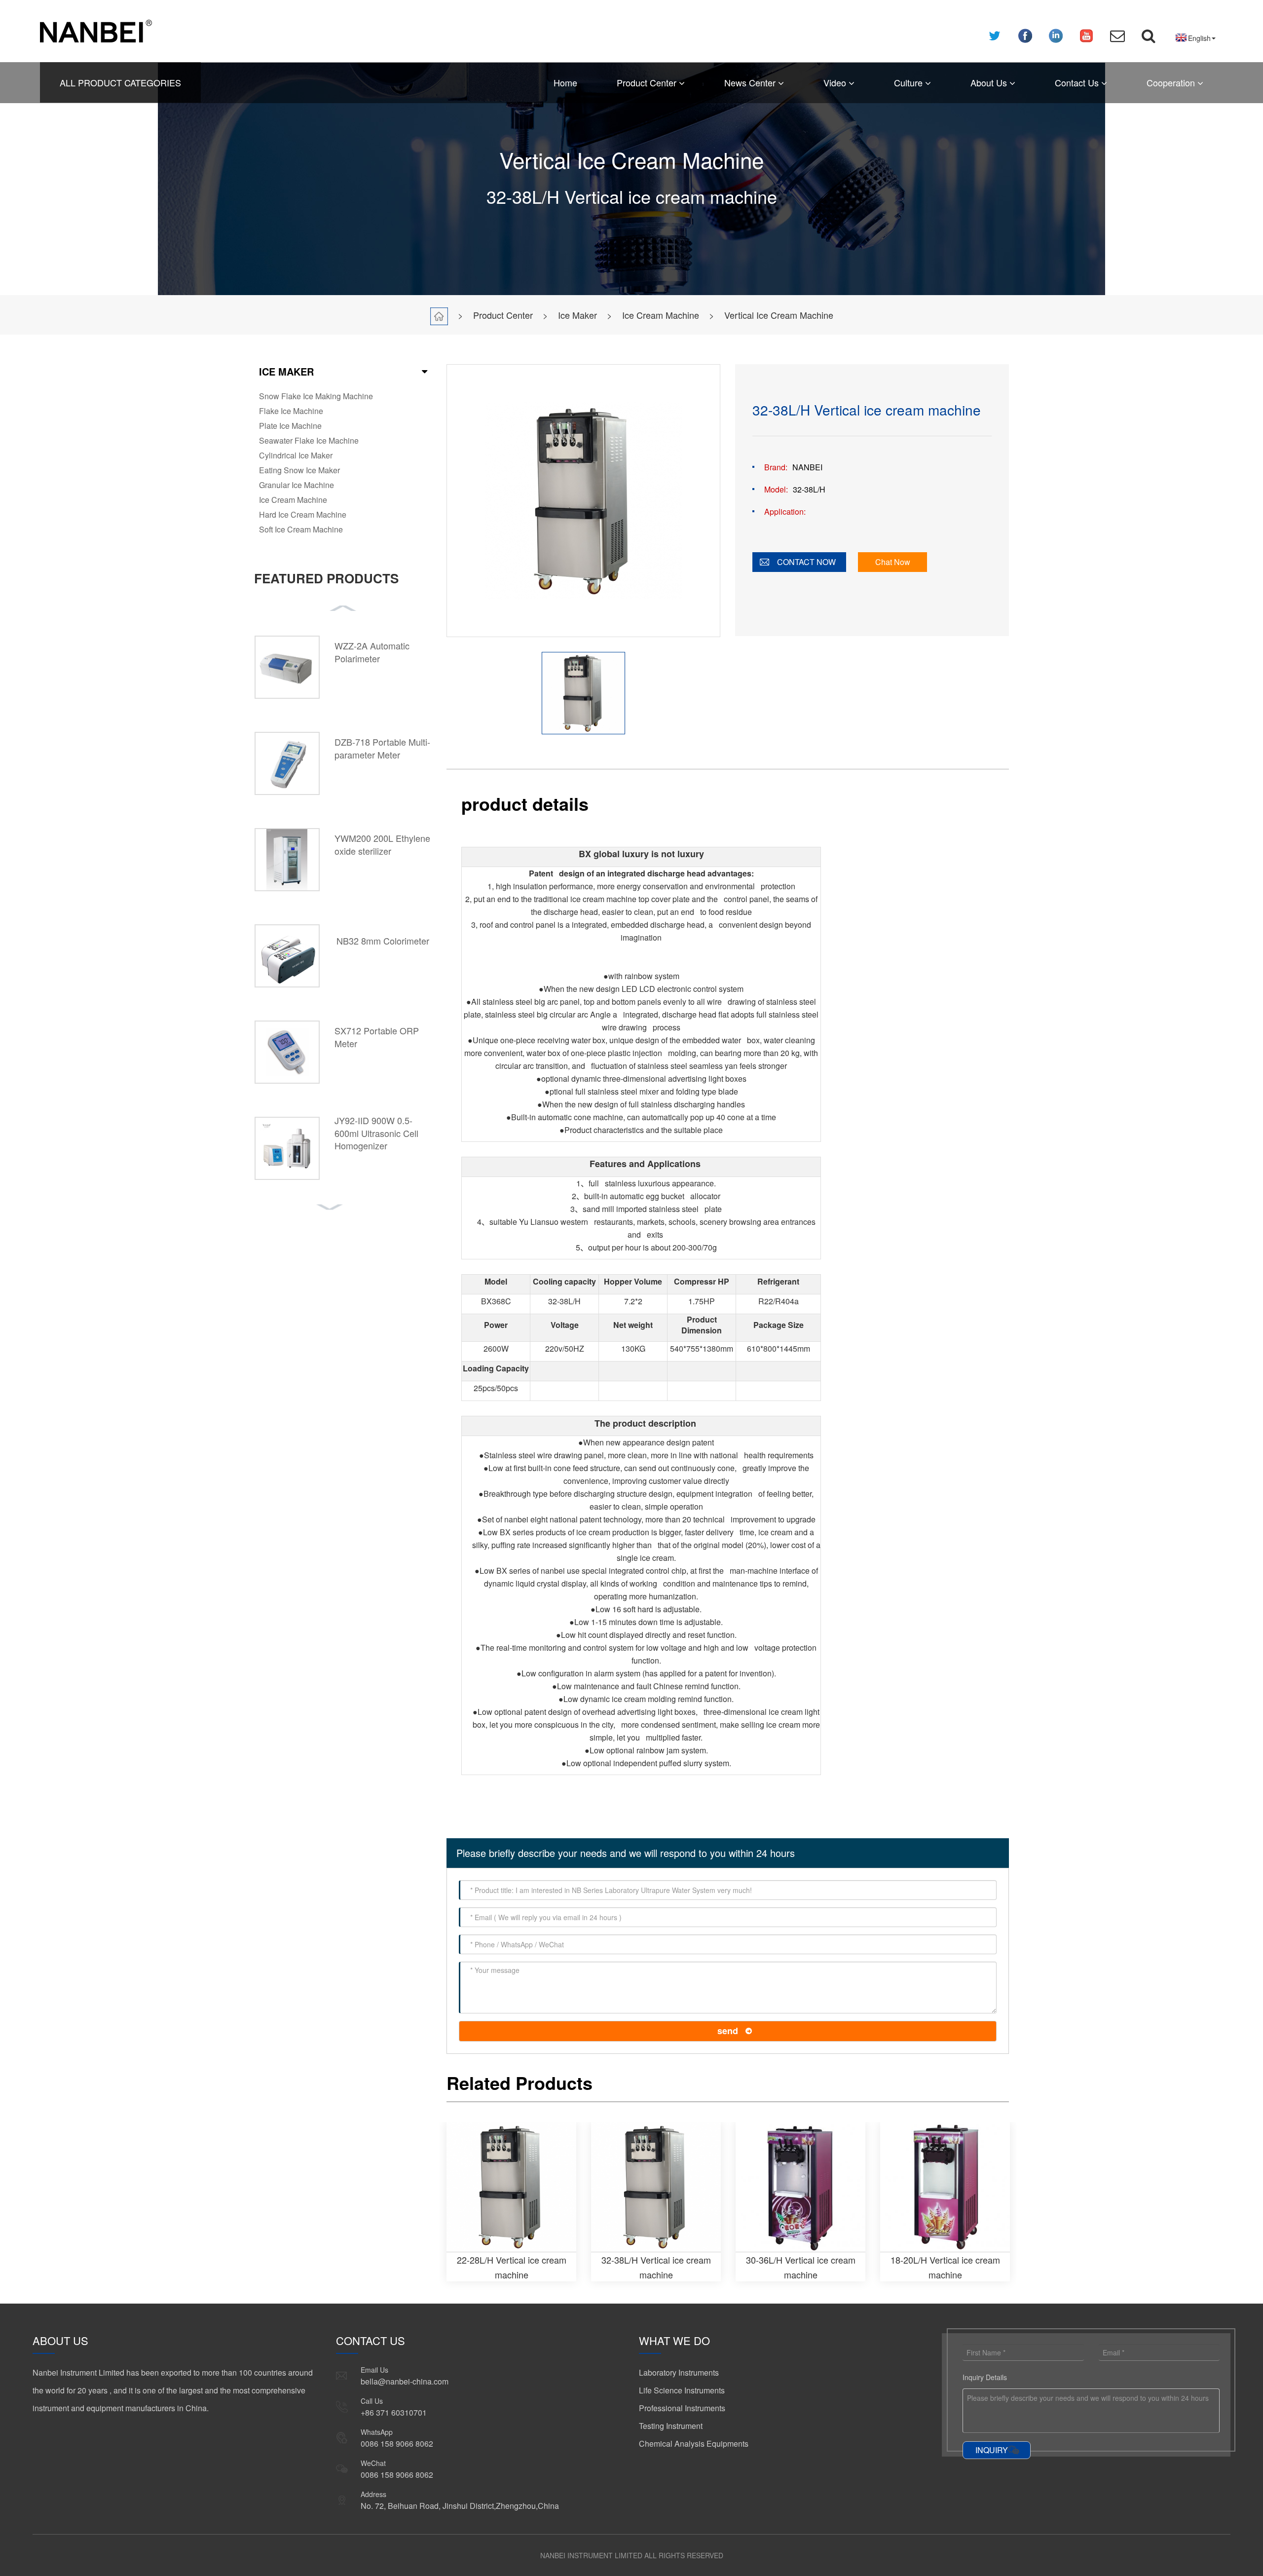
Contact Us (1078, 82)
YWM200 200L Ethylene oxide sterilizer (382, 844)
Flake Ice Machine (291, 411)
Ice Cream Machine (661, 315)
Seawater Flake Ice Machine (309, 440)
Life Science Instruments (682, 2390)
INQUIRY (992, 2450)
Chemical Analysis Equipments (694, 2443)
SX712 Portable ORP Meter (377, 1037)
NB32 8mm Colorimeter (383, 941)
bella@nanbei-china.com (405, 2381)
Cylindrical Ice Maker (296, 455)
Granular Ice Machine (297, 485)
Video (836, 82)
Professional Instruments (682, 2408)
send (728, 2031)
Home (565, 82)
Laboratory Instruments (679, 2372)
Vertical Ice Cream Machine (779, 315)
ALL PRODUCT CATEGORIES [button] (120, 82)
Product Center (648, 82)
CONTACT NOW (806, 562)
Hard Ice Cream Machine (303, 514)
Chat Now (893, 562)
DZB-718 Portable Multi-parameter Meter (382, 748)
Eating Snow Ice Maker (299, 470)
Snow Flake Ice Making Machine (316, 396)
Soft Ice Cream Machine (301, 529)
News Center (751, 82)
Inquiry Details (985, 2377)
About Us (990, 82)
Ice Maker (577, 315)
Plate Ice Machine (290, 426)
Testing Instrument (671, 2426)
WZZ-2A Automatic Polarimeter (372, 652)
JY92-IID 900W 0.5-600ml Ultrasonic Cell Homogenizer (376, 1133)
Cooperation (1172, 82)
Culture (910, 82)
